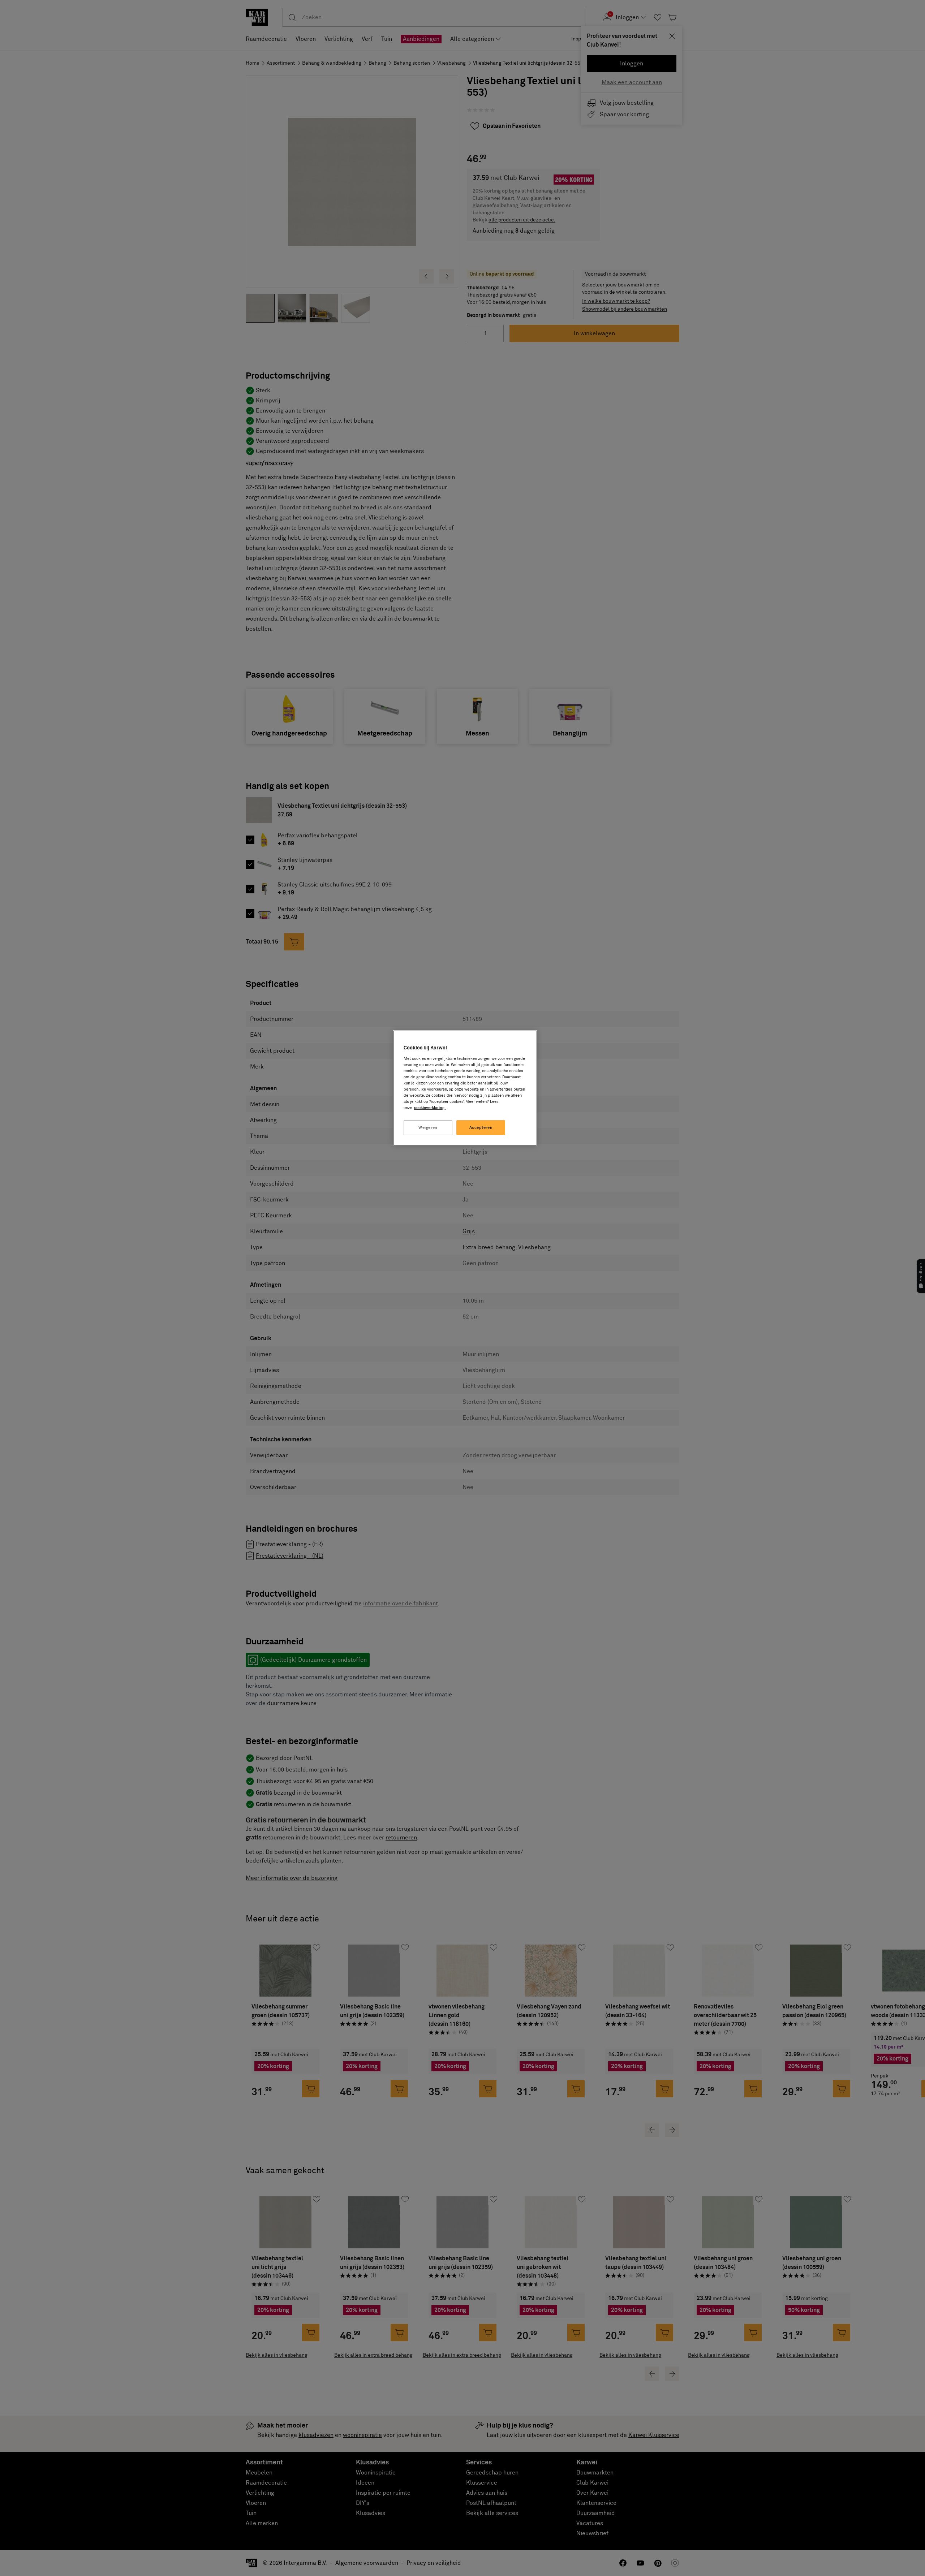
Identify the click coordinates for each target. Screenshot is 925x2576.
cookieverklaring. (430, 1108)
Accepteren (481, 1128)
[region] (465, 1088)
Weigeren (428, 1128)
